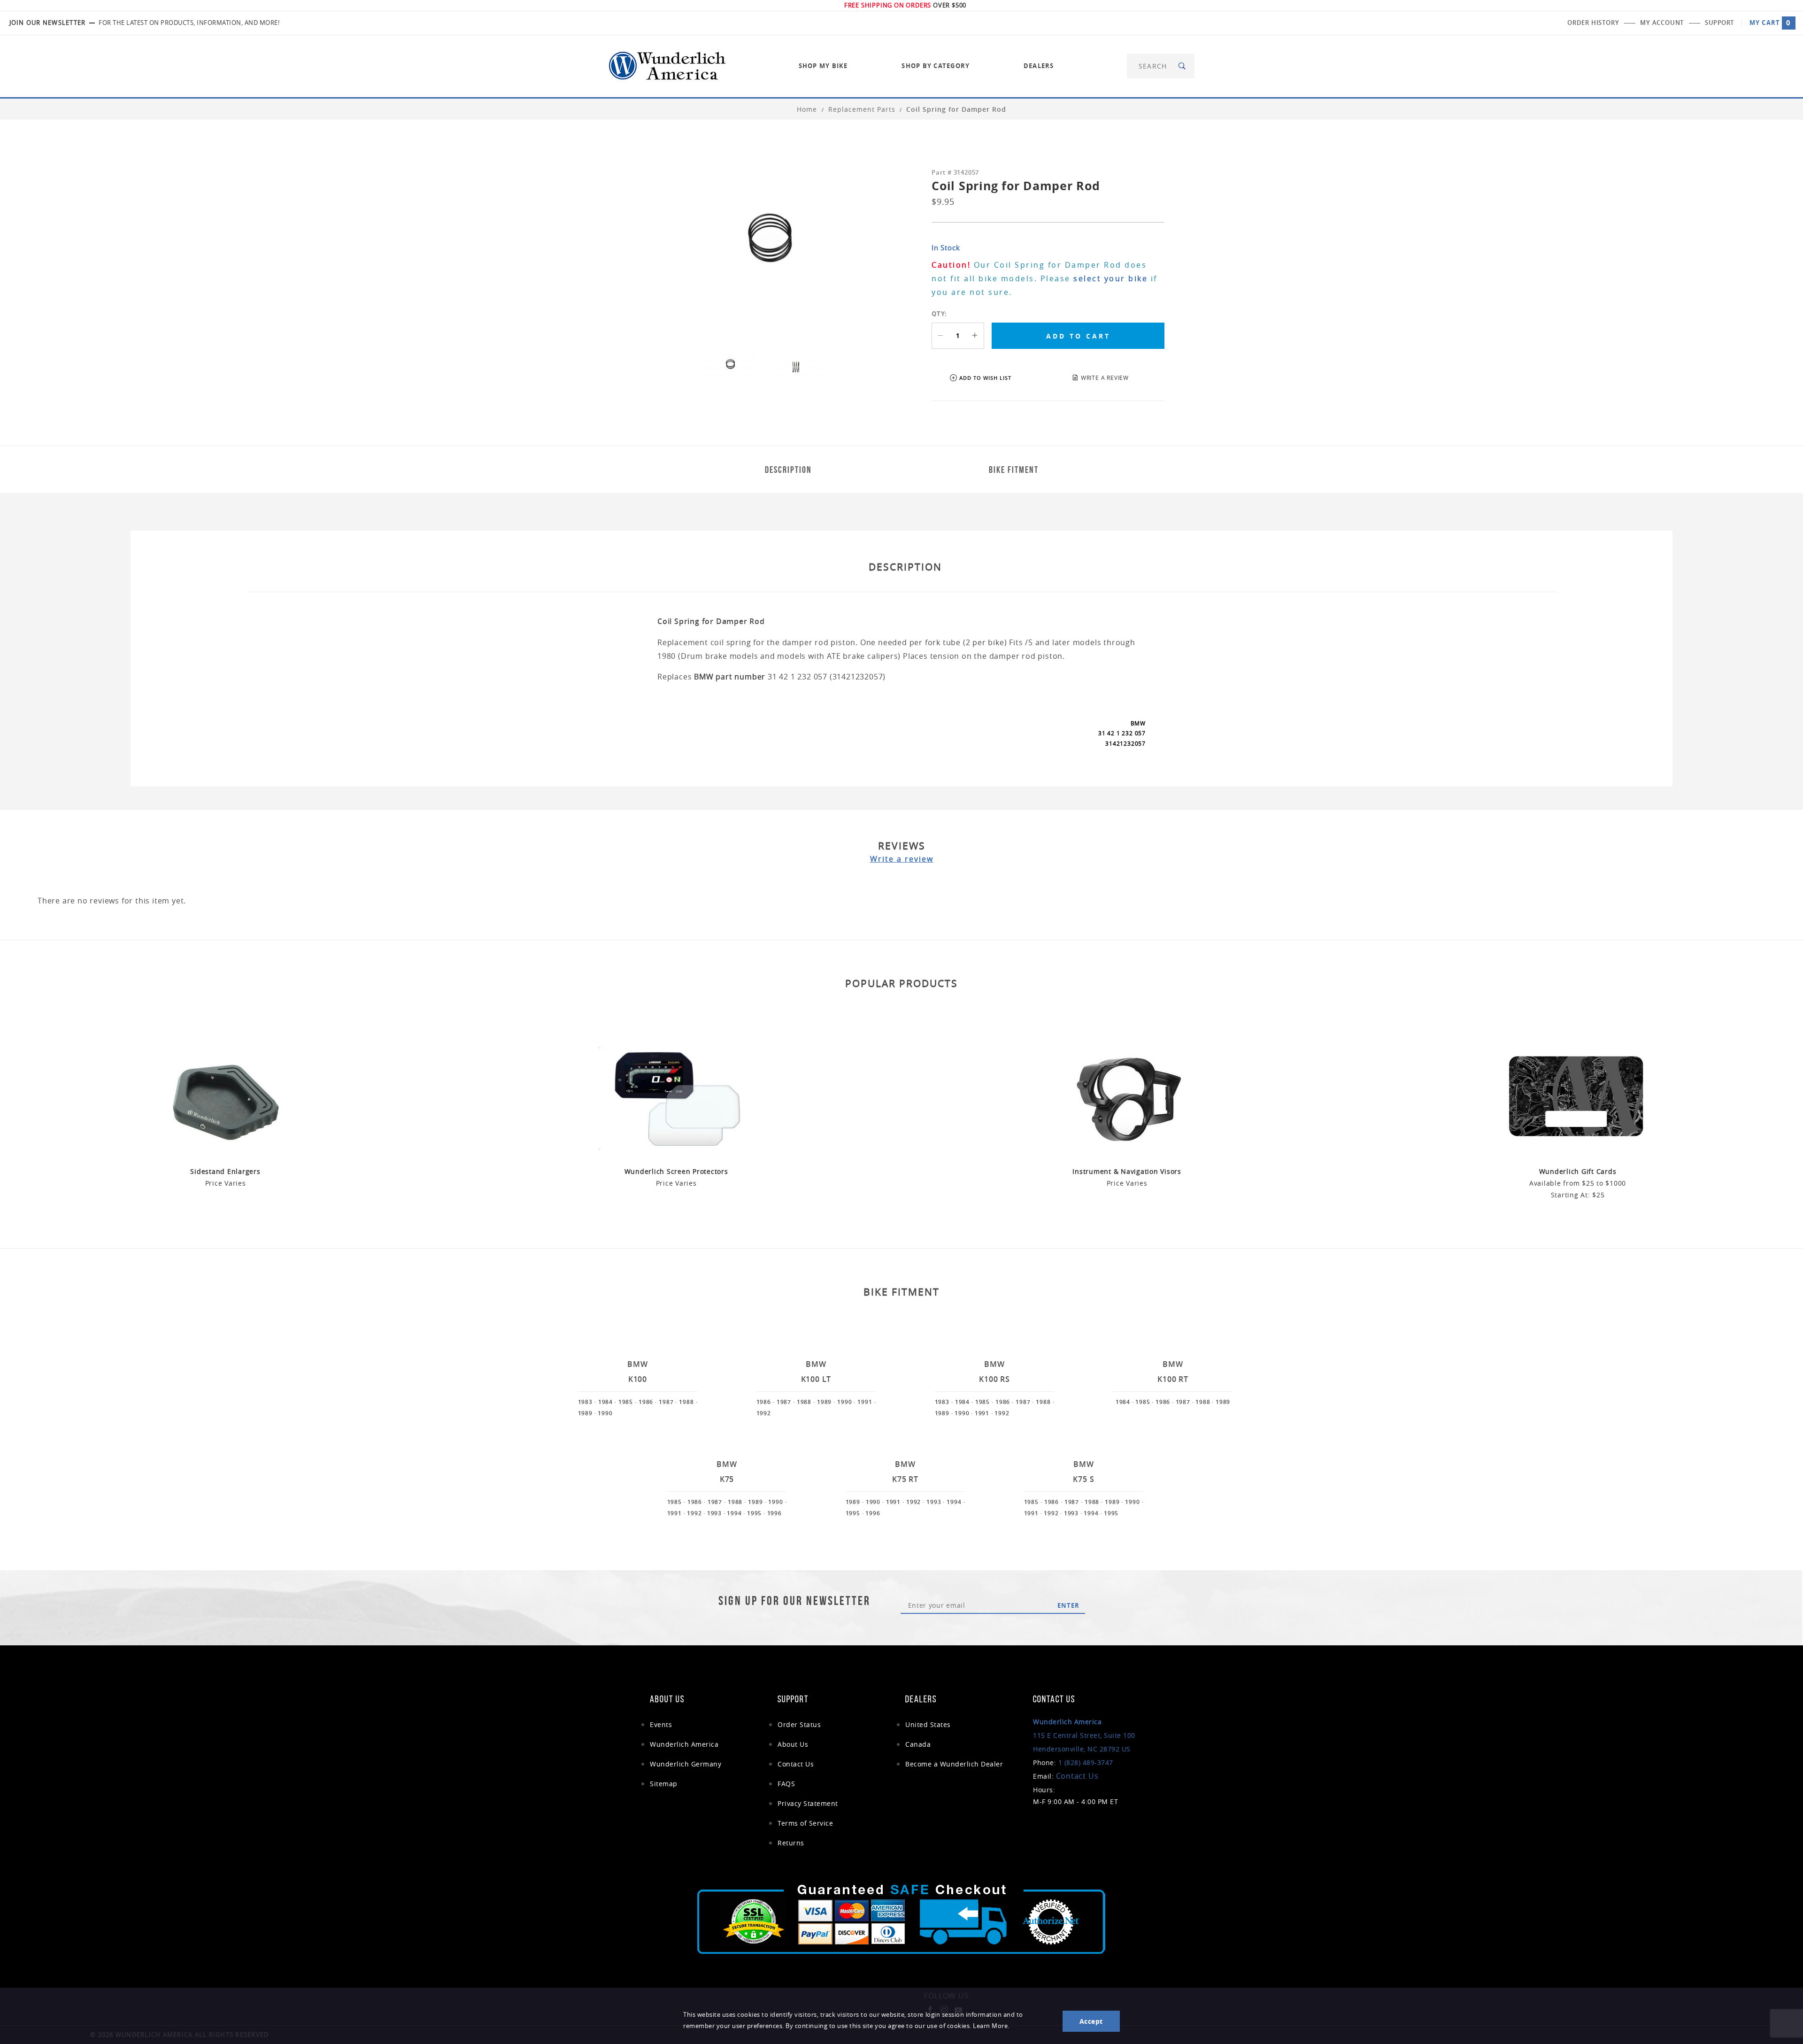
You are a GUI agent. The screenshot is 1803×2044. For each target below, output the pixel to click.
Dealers (1039, 66)
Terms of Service (805, 1823)
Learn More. (991, 2026)
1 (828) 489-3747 (1086, 1762)
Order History (1593, 23)
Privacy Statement (808, 1803)
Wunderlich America (684, 1744)
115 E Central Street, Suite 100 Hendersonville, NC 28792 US (1084, 1735)
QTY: (939, 314)
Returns (791, 1843)
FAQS (786, 1784)
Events (661, 1724)
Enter (1068, 1605)
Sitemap (664, 1784)
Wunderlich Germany (686, 1764)
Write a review (902, 859)
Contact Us (796, 1764)
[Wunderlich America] (667, 65)
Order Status (799, 1724)
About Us (793, 1744)
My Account (1662, 23)
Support (1719, 23)
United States (928, 1724)
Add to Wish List (985, 378)
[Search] (1183, 66)
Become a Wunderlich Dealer (954, 1764)
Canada (918, 1744)
